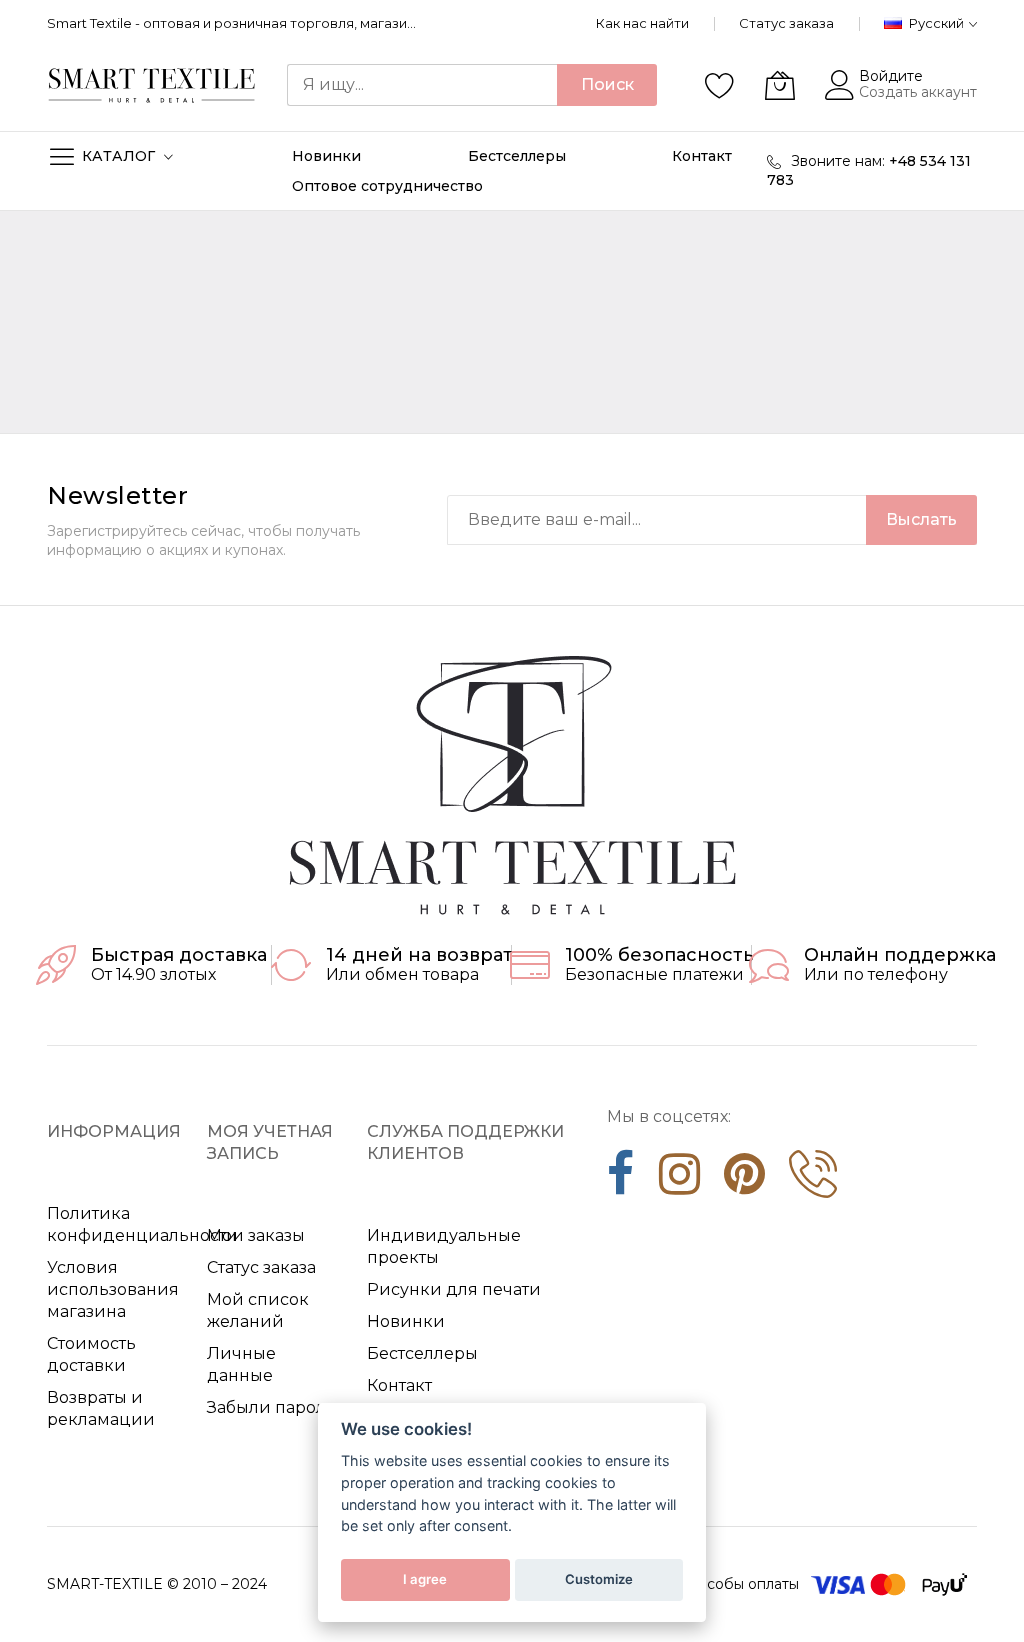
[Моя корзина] (780, 85)
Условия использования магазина (113, 1289)
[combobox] (422, 85)
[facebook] (621, 1181)
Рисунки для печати (454, 1289)
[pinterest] (744, 1181)
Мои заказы (256, 1235)
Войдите (891, 76)
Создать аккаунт (918, 92)
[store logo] (152, 85)
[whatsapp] (813, 1181)
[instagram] (679, 1181)
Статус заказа (786, 23)
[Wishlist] (720, 85)
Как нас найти (642, 23)
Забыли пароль (271, 1407)
